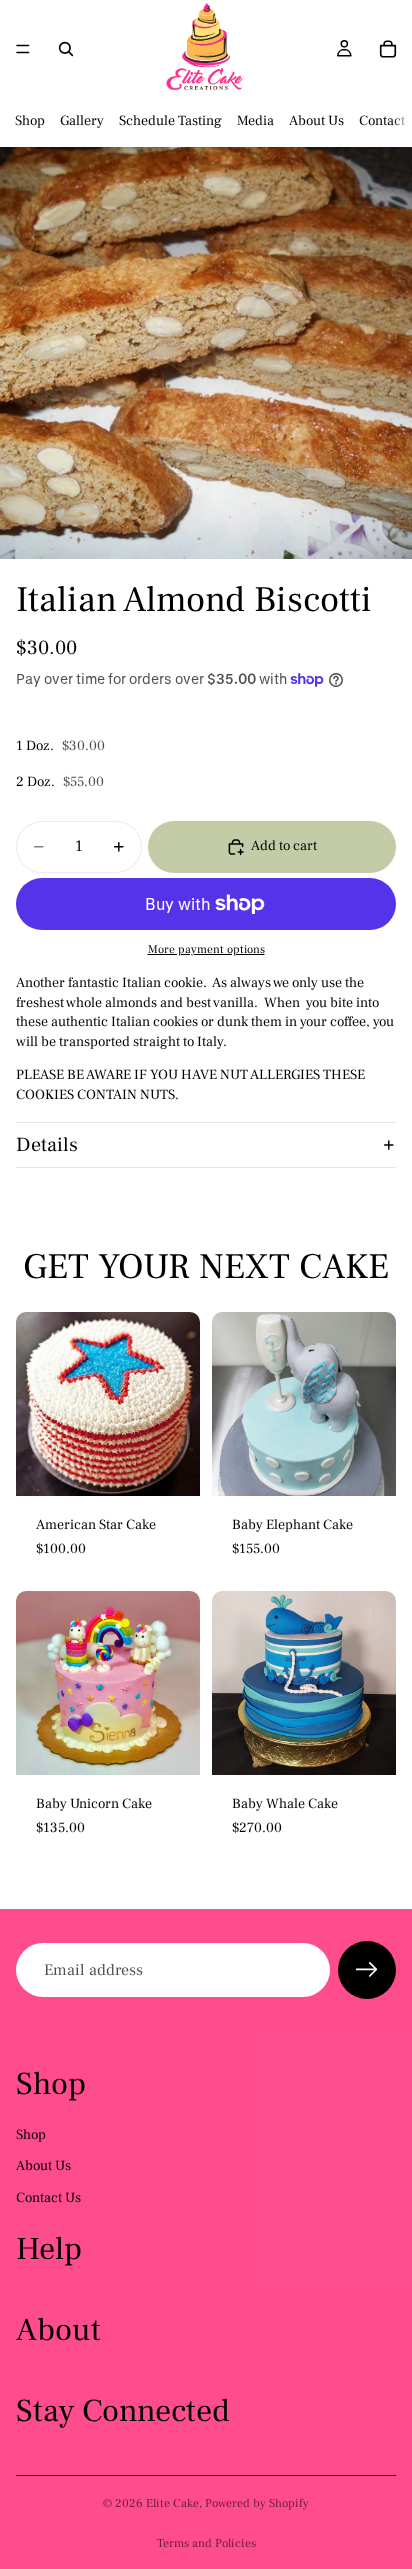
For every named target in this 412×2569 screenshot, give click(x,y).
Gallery (82, 121)
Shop (30, 121)
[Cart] (388, 49)
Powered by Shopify (257, 2503)
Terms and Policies (206, 2543)
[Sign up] (367, 1970)
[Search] (66, 49)
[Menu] (23, 49)
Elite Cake (172, 2503)
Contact (382, 121)
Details (47, 1145)
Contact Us (48, 2198)
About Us (316, 121)
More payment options (206, 949)
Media (255, 121)
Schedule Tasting (170, 121)
